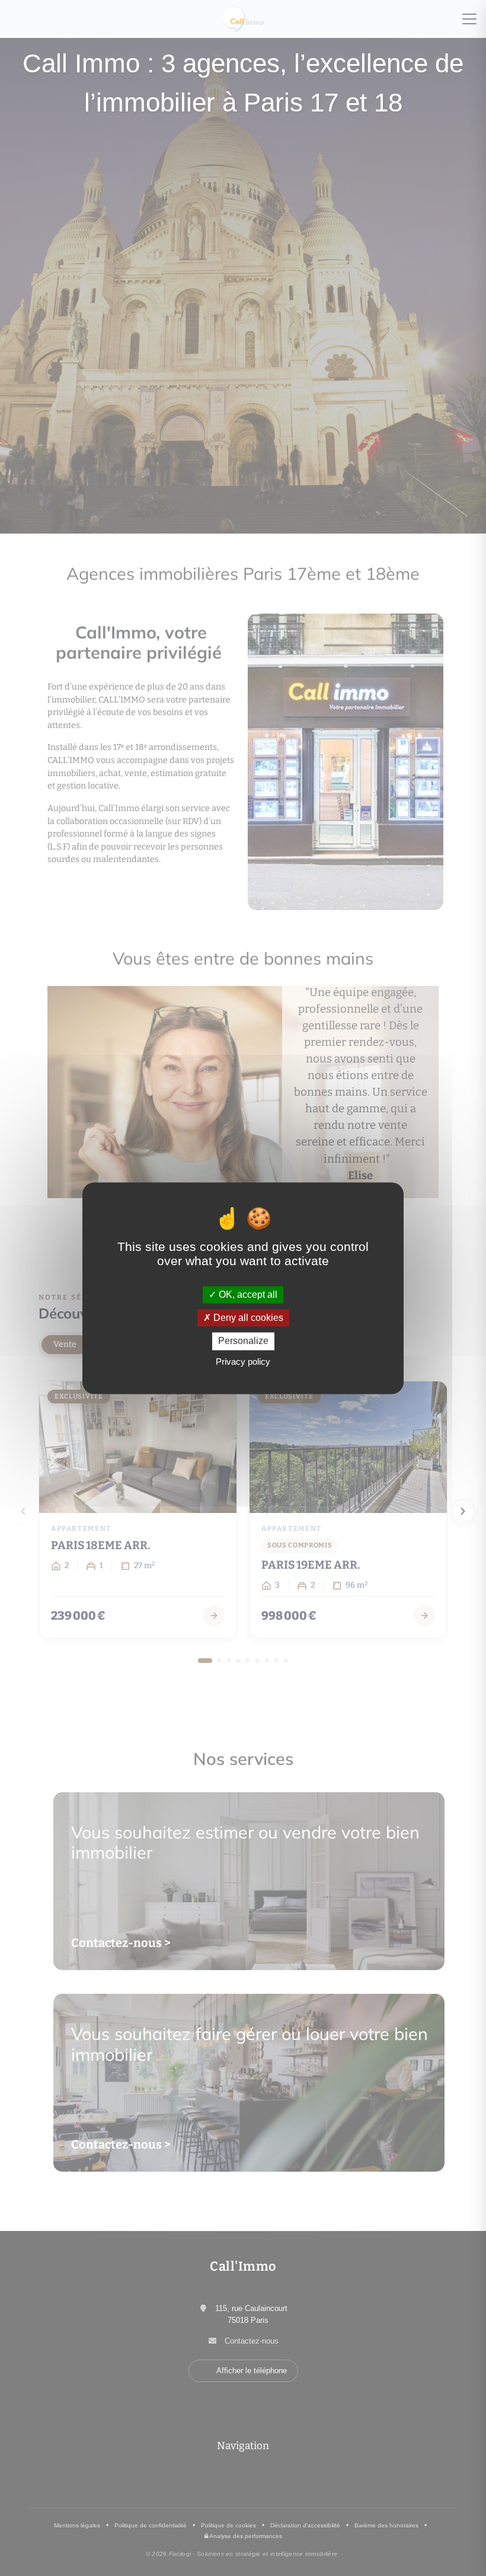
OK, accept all (247, 1295)
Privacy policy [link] (243, 1362)
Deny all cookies (247, 1318)
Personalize (243, 1341)
